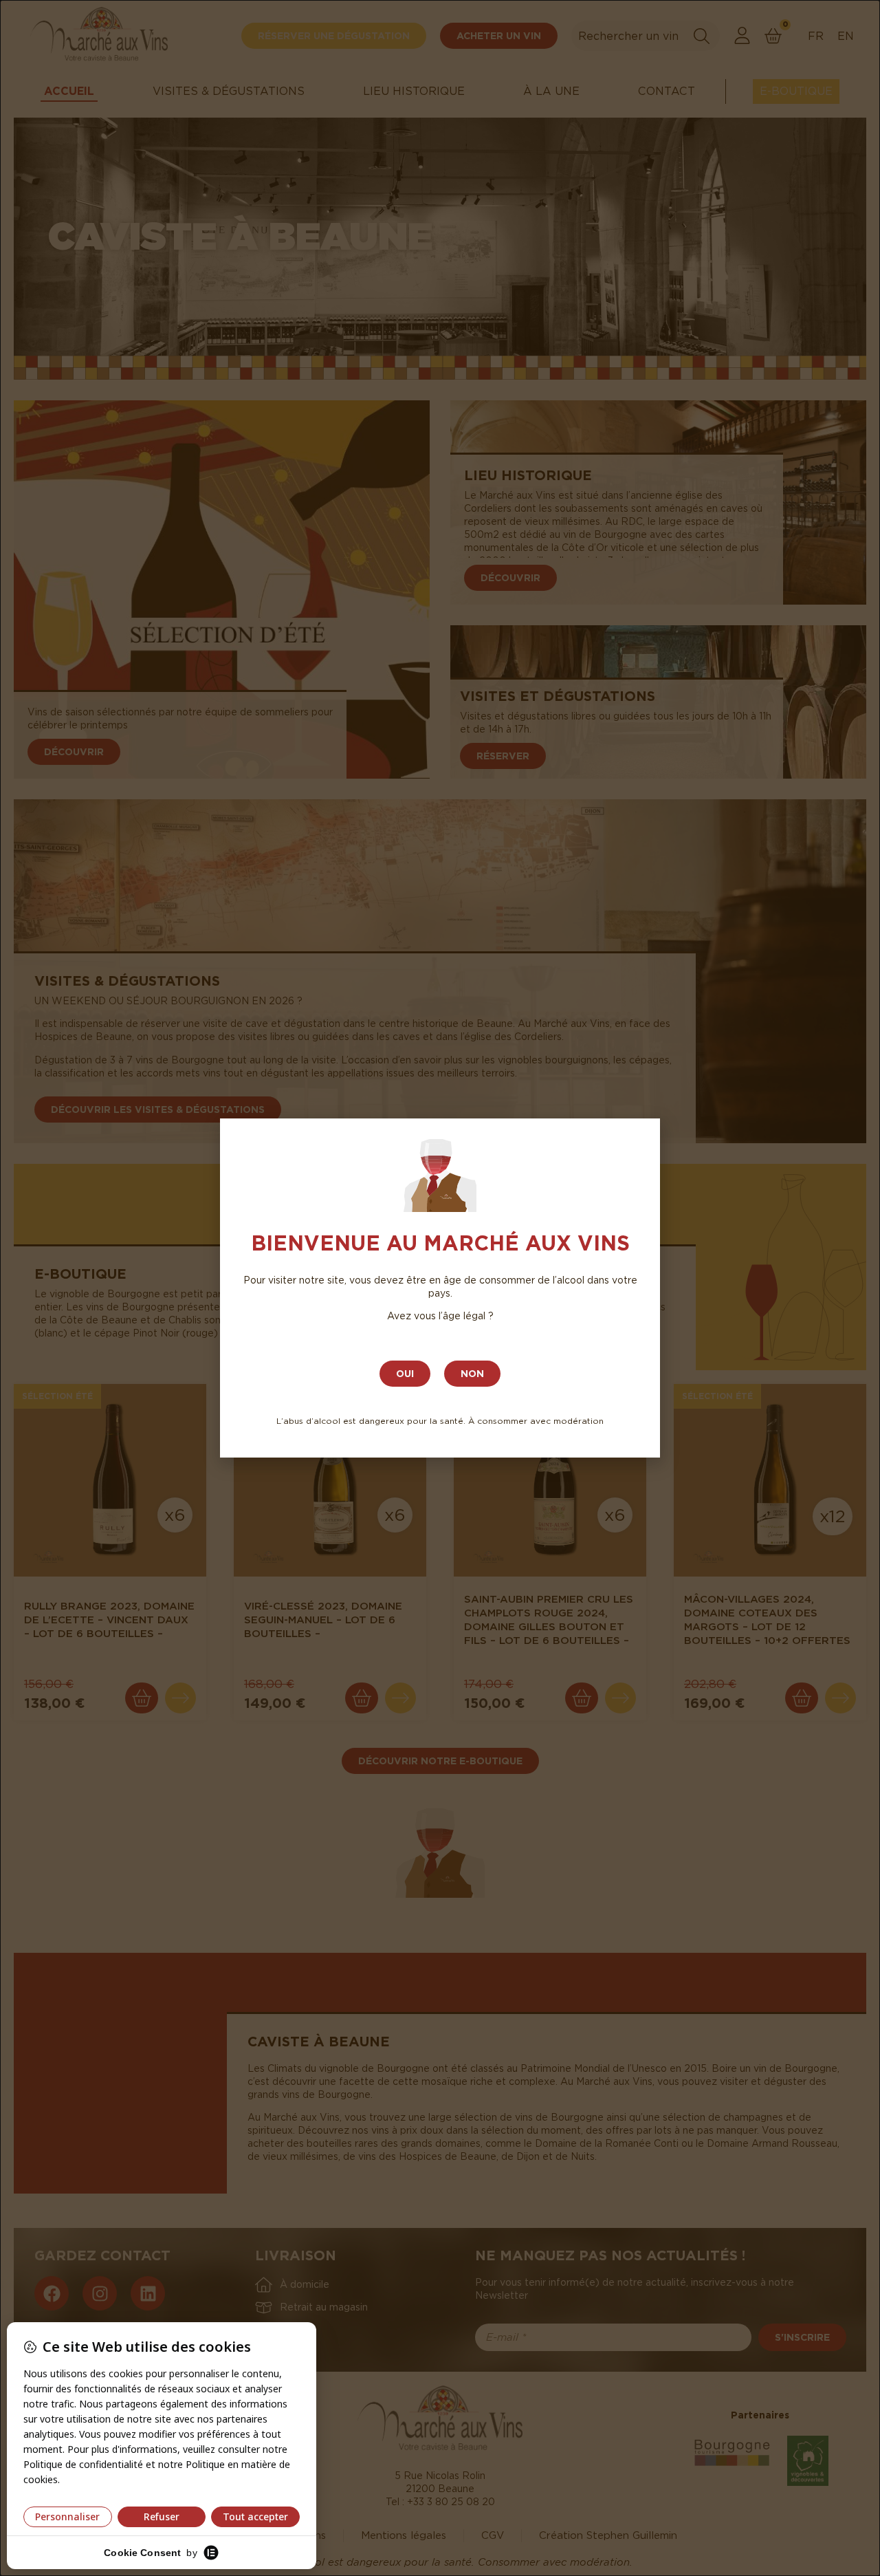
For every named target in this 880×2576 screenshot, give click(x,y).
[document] (440, 1288)
